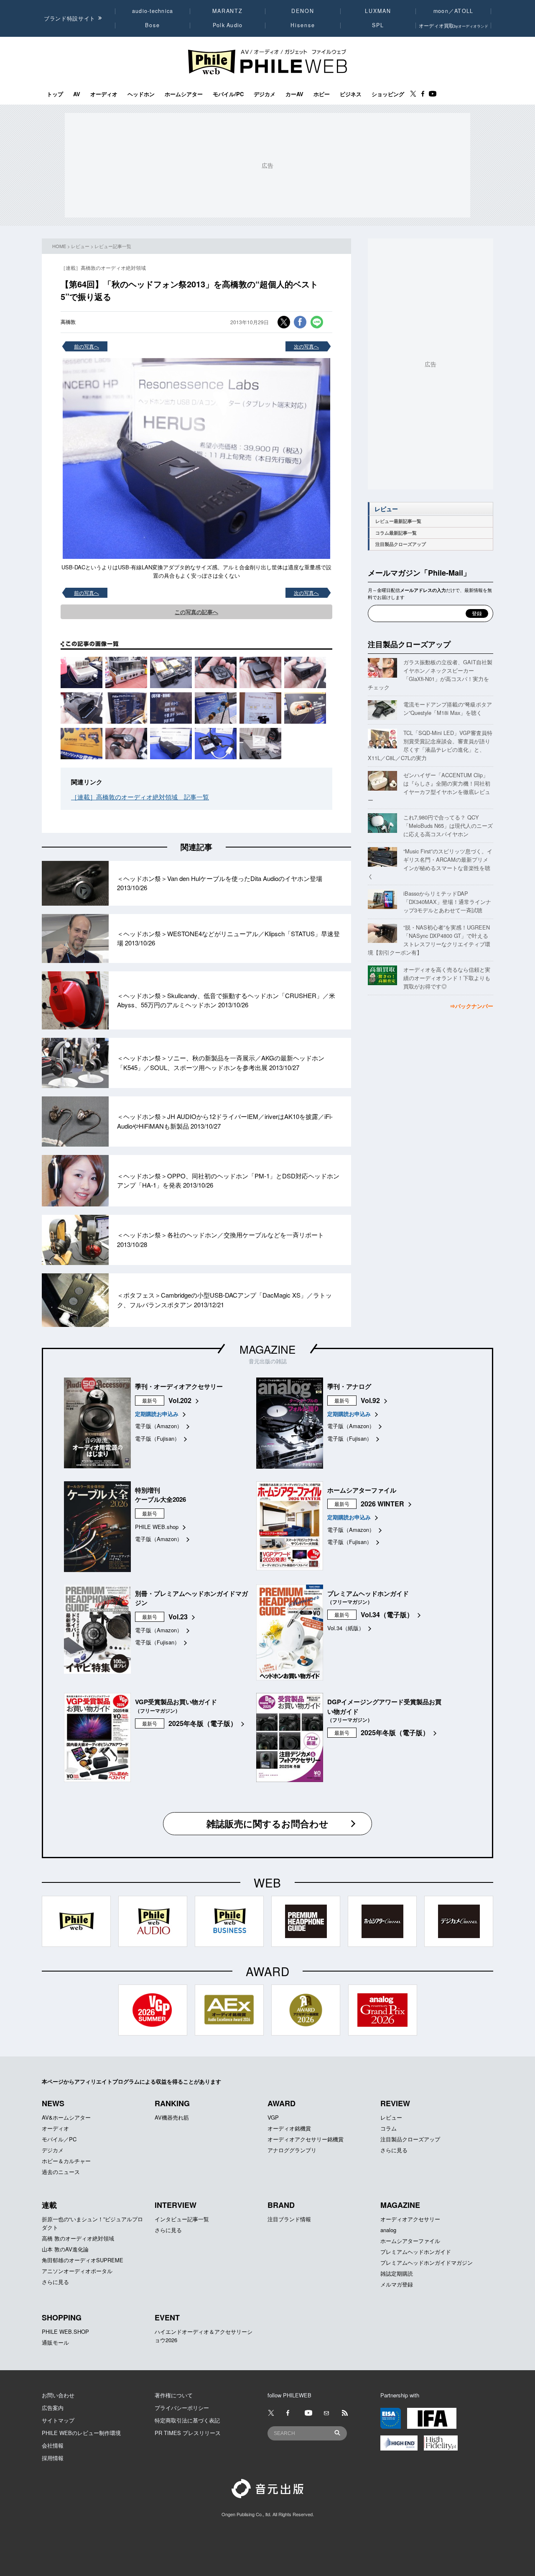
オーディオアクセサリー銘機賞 (306, 2139)
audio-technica (153, 11)
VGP (273, 2117)
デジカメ (265, 94)
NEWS (53, 2103)
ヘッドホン (141, 94)
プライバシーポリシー (182, 2408)
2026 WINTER (382, 1504)
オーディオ (104, 94)
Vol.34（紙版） (346, 1628)
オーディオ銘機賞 (289, 2128)
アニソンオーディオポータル (77, 2271)
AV (77, 94)
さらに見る (394, 2150)
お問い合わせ (58, 2395)
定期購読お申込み (157, 1414)
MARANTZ (228, 11)
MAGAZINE (267, 1349)
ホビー (322, 94)
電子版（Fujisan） (157, 1438)
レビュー (80, 246)
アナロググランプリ (292, 2150)
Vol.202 (180, 1400)
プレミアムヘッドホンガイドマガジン (427, 2262)
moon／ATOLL (453, 11)
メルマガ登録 (397, 2284)
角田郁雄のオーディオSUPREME (83, 2260)
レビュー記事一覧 (113, 246)
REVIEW (395, 2103)
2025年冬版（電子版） (203, 1723)
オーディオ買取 (453, 25)
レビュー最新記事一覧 (398, 521)
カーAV (294, 94)
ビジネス (351, 94)
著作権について (174, 2395)
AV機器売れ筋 (172, 2117)
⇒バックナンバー (471, 1006)
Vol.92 (370, 1400)
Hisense (303, 25)
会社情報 (53, 2445)
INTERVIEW (176, 2205)
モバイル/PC (228, 94)
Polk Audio (228, 25)
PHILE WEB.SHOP (65, 2331)
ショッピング (388, 94)
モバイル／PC (59, 2139)
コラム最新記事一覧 (396, 533)
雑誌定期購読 (397, 2273)
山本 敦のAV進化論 (65, 2249)
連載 (49, 2205)
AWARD (282, 2103)
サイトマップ (58, 2420)
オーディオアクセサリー (410, 2219)
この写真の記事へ (196, 612)
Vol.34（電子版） (387, 1614)
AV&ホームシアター (66, 2117)
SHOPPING (62, 2317)
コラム (389, 2128)
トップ (55, 94)
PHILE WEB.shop (157, 1527)
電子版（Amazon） (159, 1426)
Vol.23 (178, 1617)
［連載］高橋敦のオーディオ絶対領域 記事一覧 (140, 797)
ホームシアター (184, 94)
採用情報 (53, 2458)
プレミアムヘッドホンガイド (416, 2252)
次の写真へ (306, 346)
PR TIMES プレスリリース (188, 2433)
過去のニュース (61, 2172)
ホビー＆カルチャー (66, 2161)
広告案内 (53, 2408)
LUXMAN (378, 11)
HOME (59, 246)
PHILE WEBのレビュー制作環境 (81, 2433)
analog (388, 2230)
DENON (303, 11)
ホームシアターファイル (410, 2241)
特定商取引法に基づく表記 (187, 2420)
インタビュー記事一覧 (182, 2219)
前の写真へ (87, 346)
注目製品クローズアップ (401, 544)
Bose (153, 25)
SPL (378, 25)
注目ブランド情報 (289, 2219)
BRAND (281, 2205)
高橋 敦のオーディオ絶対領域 (78, 2238)
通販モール (55, 2342)
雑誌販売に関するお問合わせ (267, 1823)
